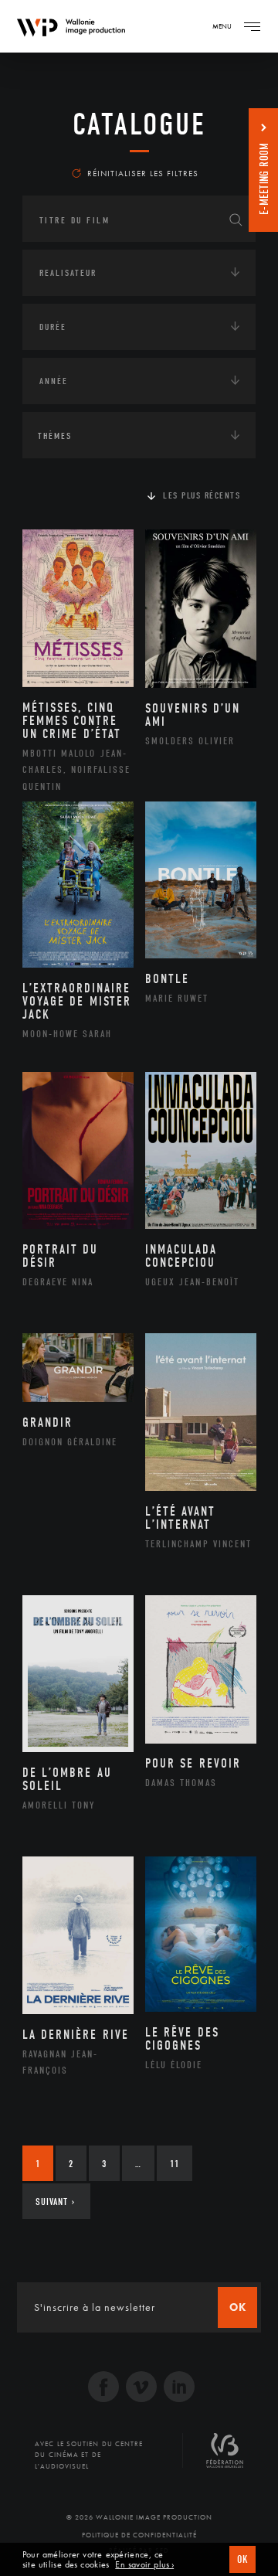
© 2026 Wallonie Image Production (139, 2517)
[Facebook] (103, 2389)
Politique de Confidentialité (139, 2535)
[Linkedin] (179, 2389)
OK (242, 2559)
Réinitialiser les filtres (143, 173)
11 (175, 2164)
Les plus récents (202, 495)
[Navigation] (252, 26)
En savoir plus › (144, 2565)
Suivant (55, 2202)
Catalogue (139, 124)
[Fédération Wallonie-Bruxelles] (225, 2456)
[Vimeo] (141, 2389)
